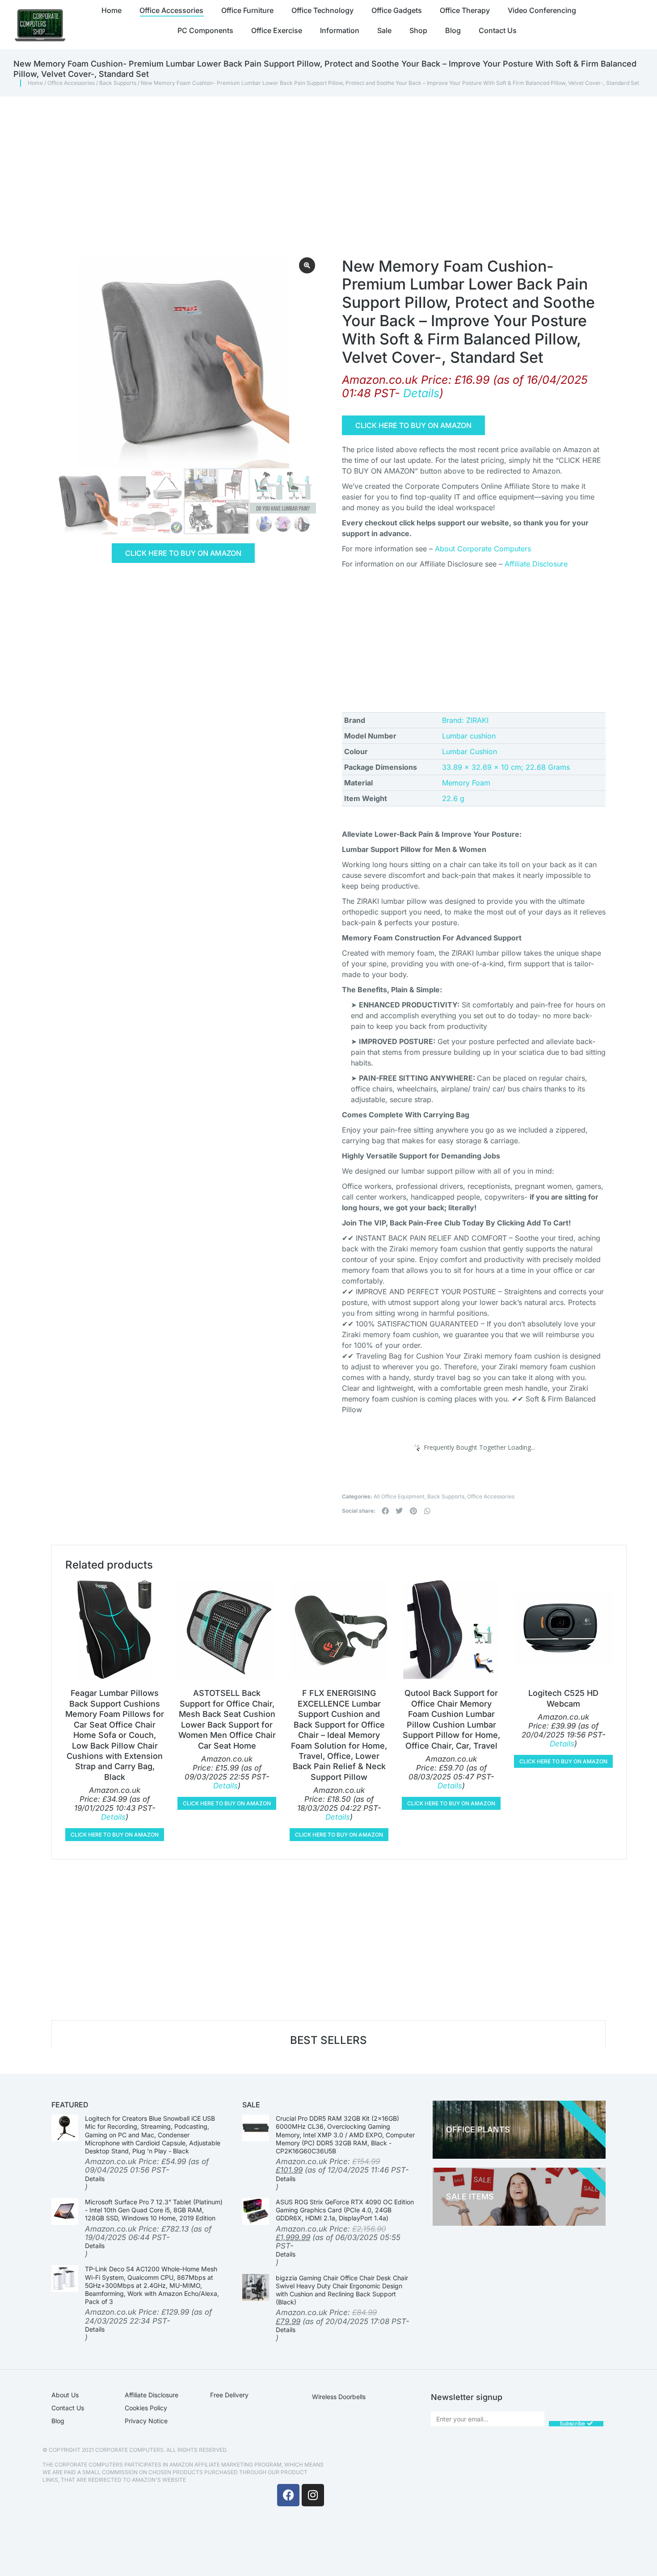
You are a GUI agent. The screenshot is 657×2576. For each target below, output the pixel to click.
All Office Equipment (399, 1496)
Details (421, 393)
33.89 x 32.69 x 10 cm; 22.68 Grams (506, 767)
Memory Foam (466, 783)
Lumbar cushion (469, 736)
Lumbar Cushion (470, 751)
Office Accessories (71, 83)
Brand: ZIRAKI (465, 720)
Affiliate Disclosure (536, 564)
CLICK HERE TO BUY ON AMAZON (183, 553)
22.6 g (453, 798)
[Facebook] (288, 2495)
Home (35, 83)
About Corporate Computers (483, 549)
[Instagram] (313, 2495)
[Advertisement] (311, 164)
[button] (385, 1511)
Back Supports (118, 83)
